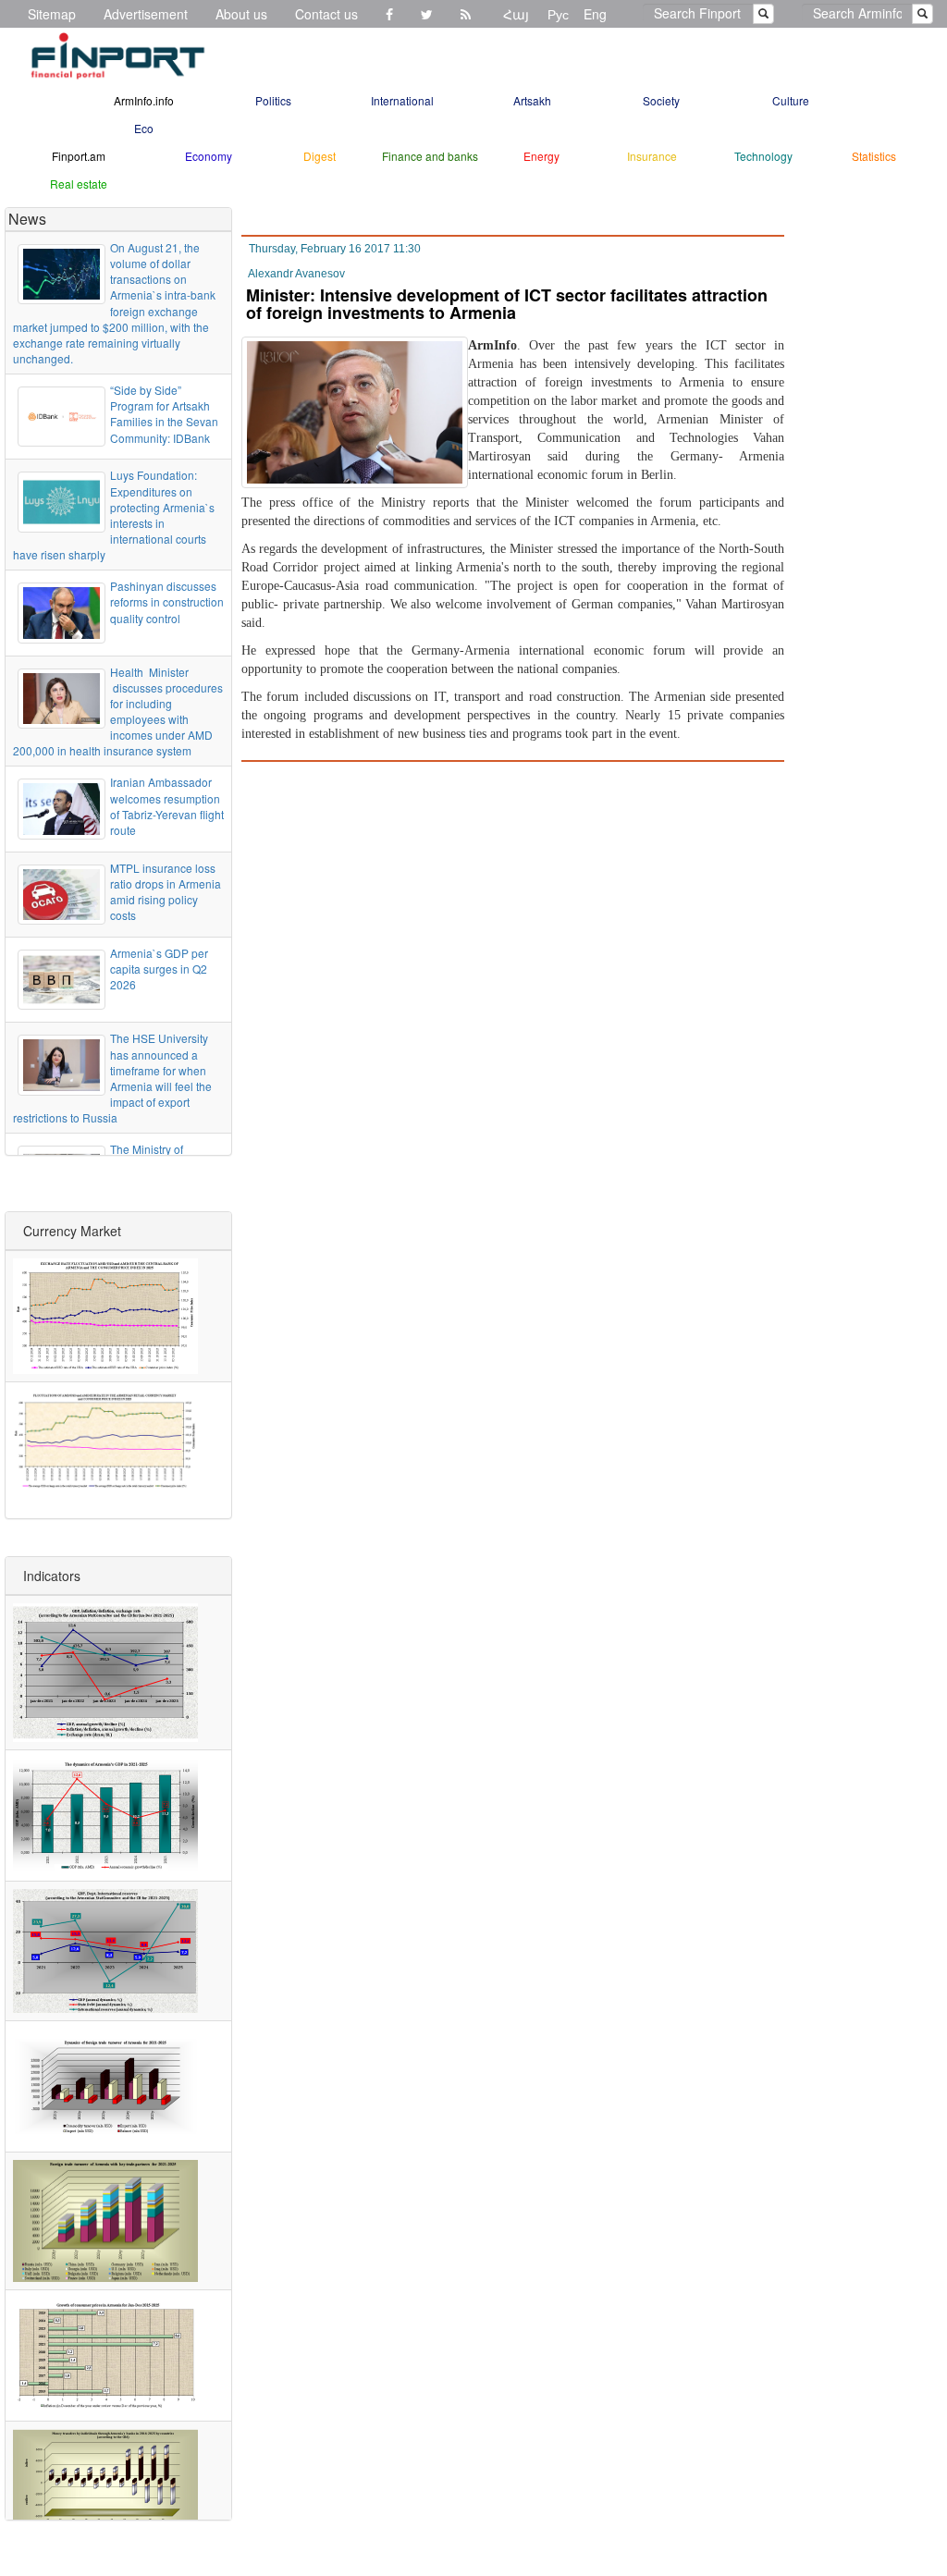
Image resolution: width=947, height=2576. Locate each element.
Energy (541, 156)
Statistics (874, 156)
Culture (791, 100)
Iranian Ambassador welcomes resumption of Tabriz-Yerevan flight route (167, 805)
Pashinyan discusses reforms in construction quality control (167, 601)
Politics (273, 100)
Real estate (79, 184)
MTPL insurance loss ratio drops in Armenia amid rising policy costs (166, 891)
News (27, 219)
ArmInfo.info (144, 100)
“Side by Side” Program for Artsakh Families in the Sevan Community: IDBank (164, 413)
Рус (558, 14)
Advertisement (146, 14)
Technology (763, 156)
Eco (144, 128)
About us (241, 14)
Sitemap (52, 14)
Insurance (652, 156)
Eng (595, 14)
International (402, 100)
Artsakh (532, 100)
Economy (209, 156)
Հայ (516, 14)
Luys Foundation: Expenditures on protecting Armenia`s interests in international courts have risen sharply (114, 515)
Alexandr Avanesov (296, 274)
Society (661, 100)
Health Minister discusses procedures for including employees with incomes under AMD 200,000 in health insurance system (118, 711)
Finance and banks (430, 156)
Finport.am (79, 156)
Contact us (326, 14)
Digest (320, 156)
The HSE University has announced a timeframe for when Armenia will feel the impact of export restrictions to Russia (112, 1078)
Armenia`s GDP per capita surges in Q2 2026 (159, 969)
